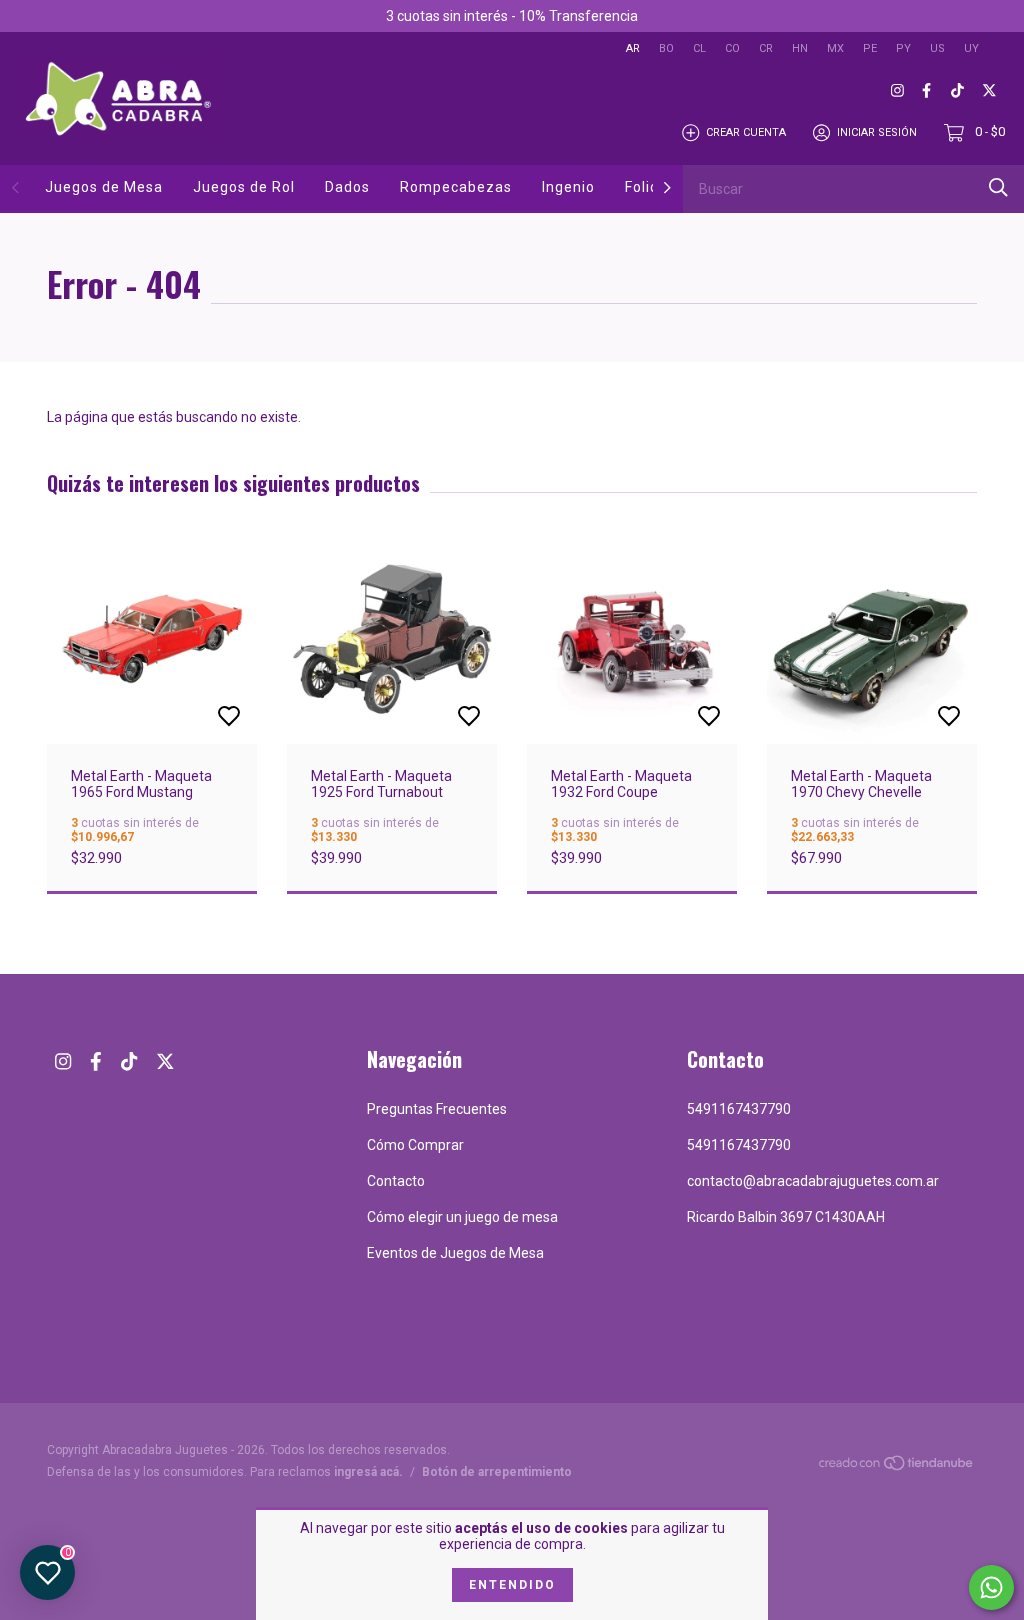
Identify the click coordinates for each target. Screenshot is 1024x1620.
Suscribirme (674, 331)
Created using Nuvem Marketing (674, 399)
